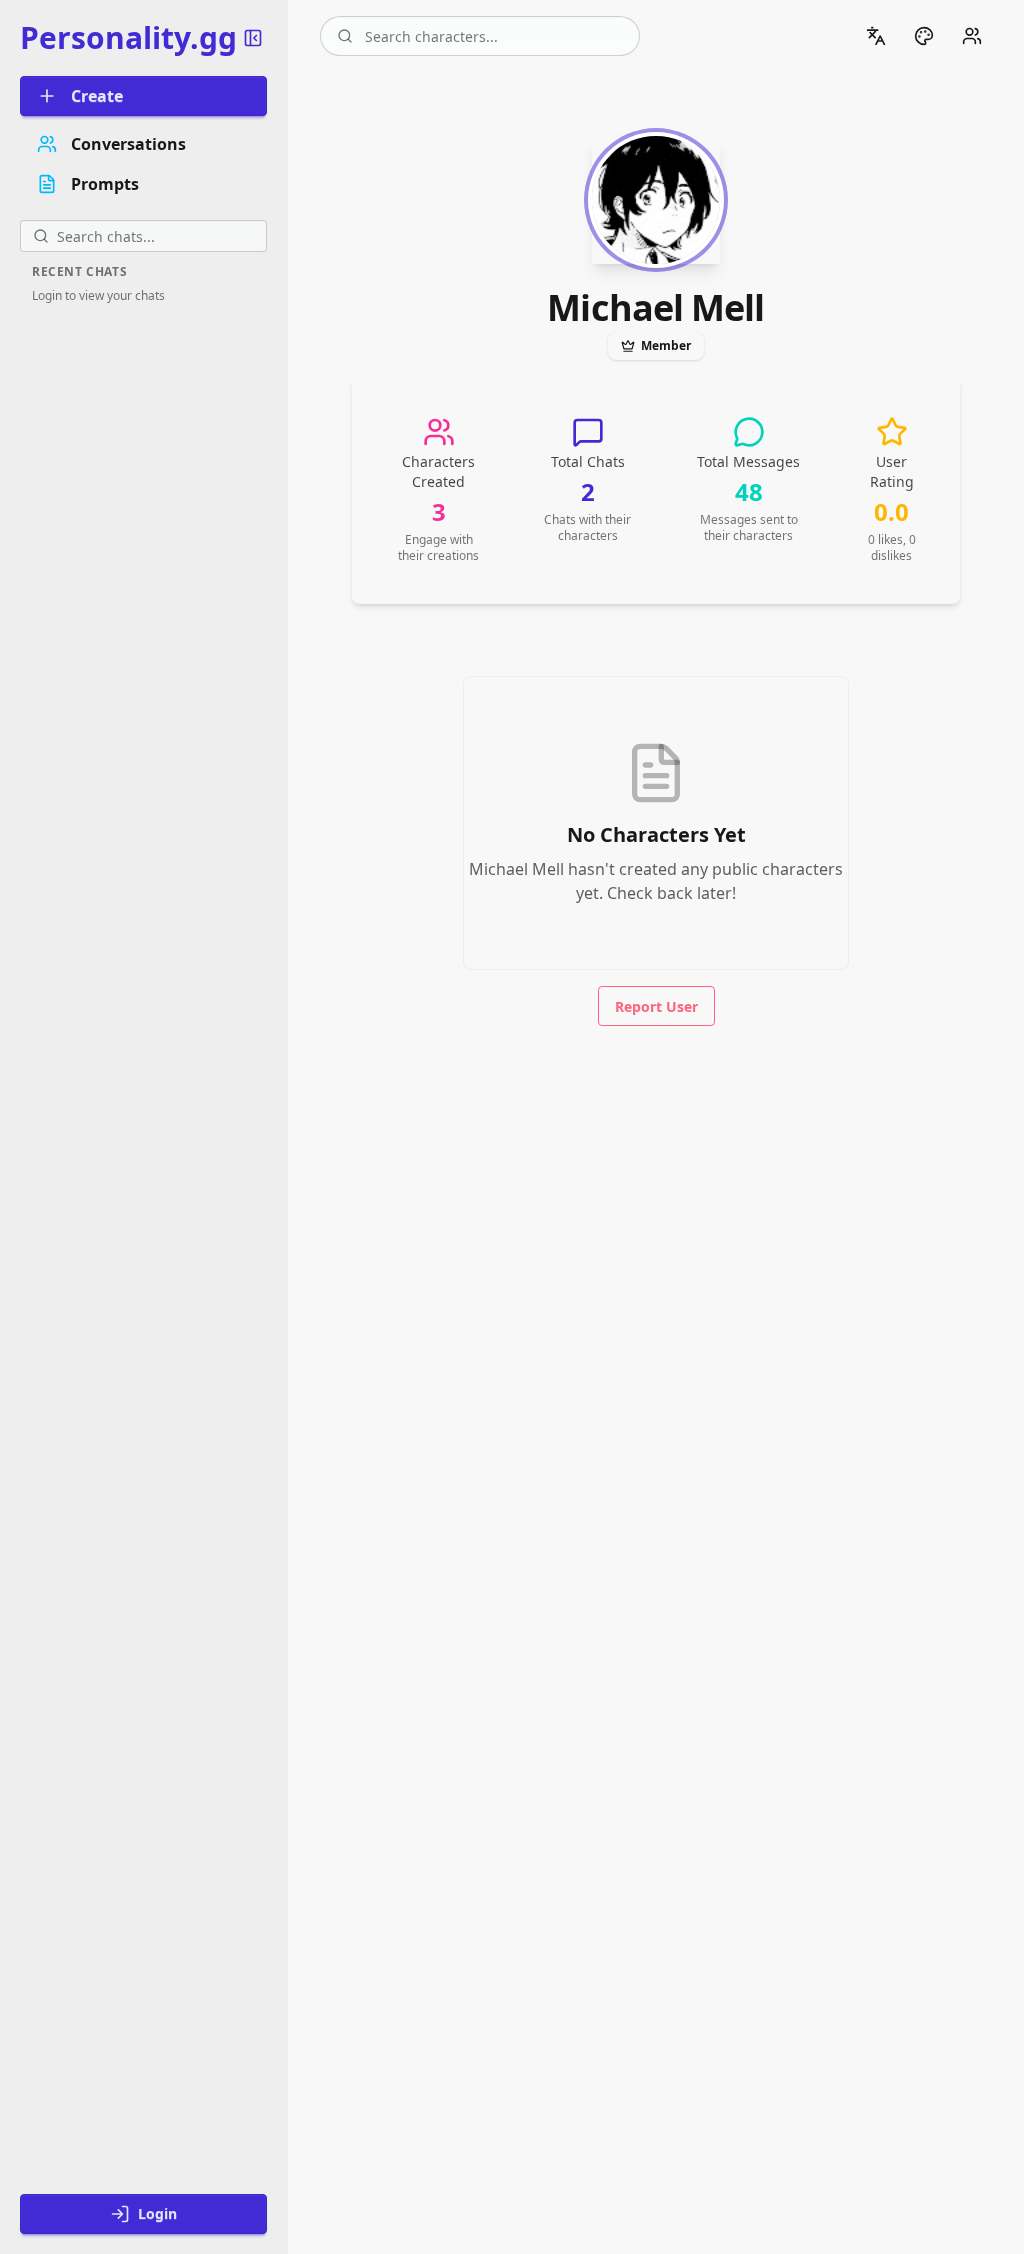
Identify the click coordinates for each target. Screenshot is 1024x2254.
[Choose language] (876, 36)
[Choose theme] (924, 36)
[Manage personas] (972, 36)
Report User (656, 1006)
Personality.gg (128, 38)
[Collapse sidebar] (253, 38)
